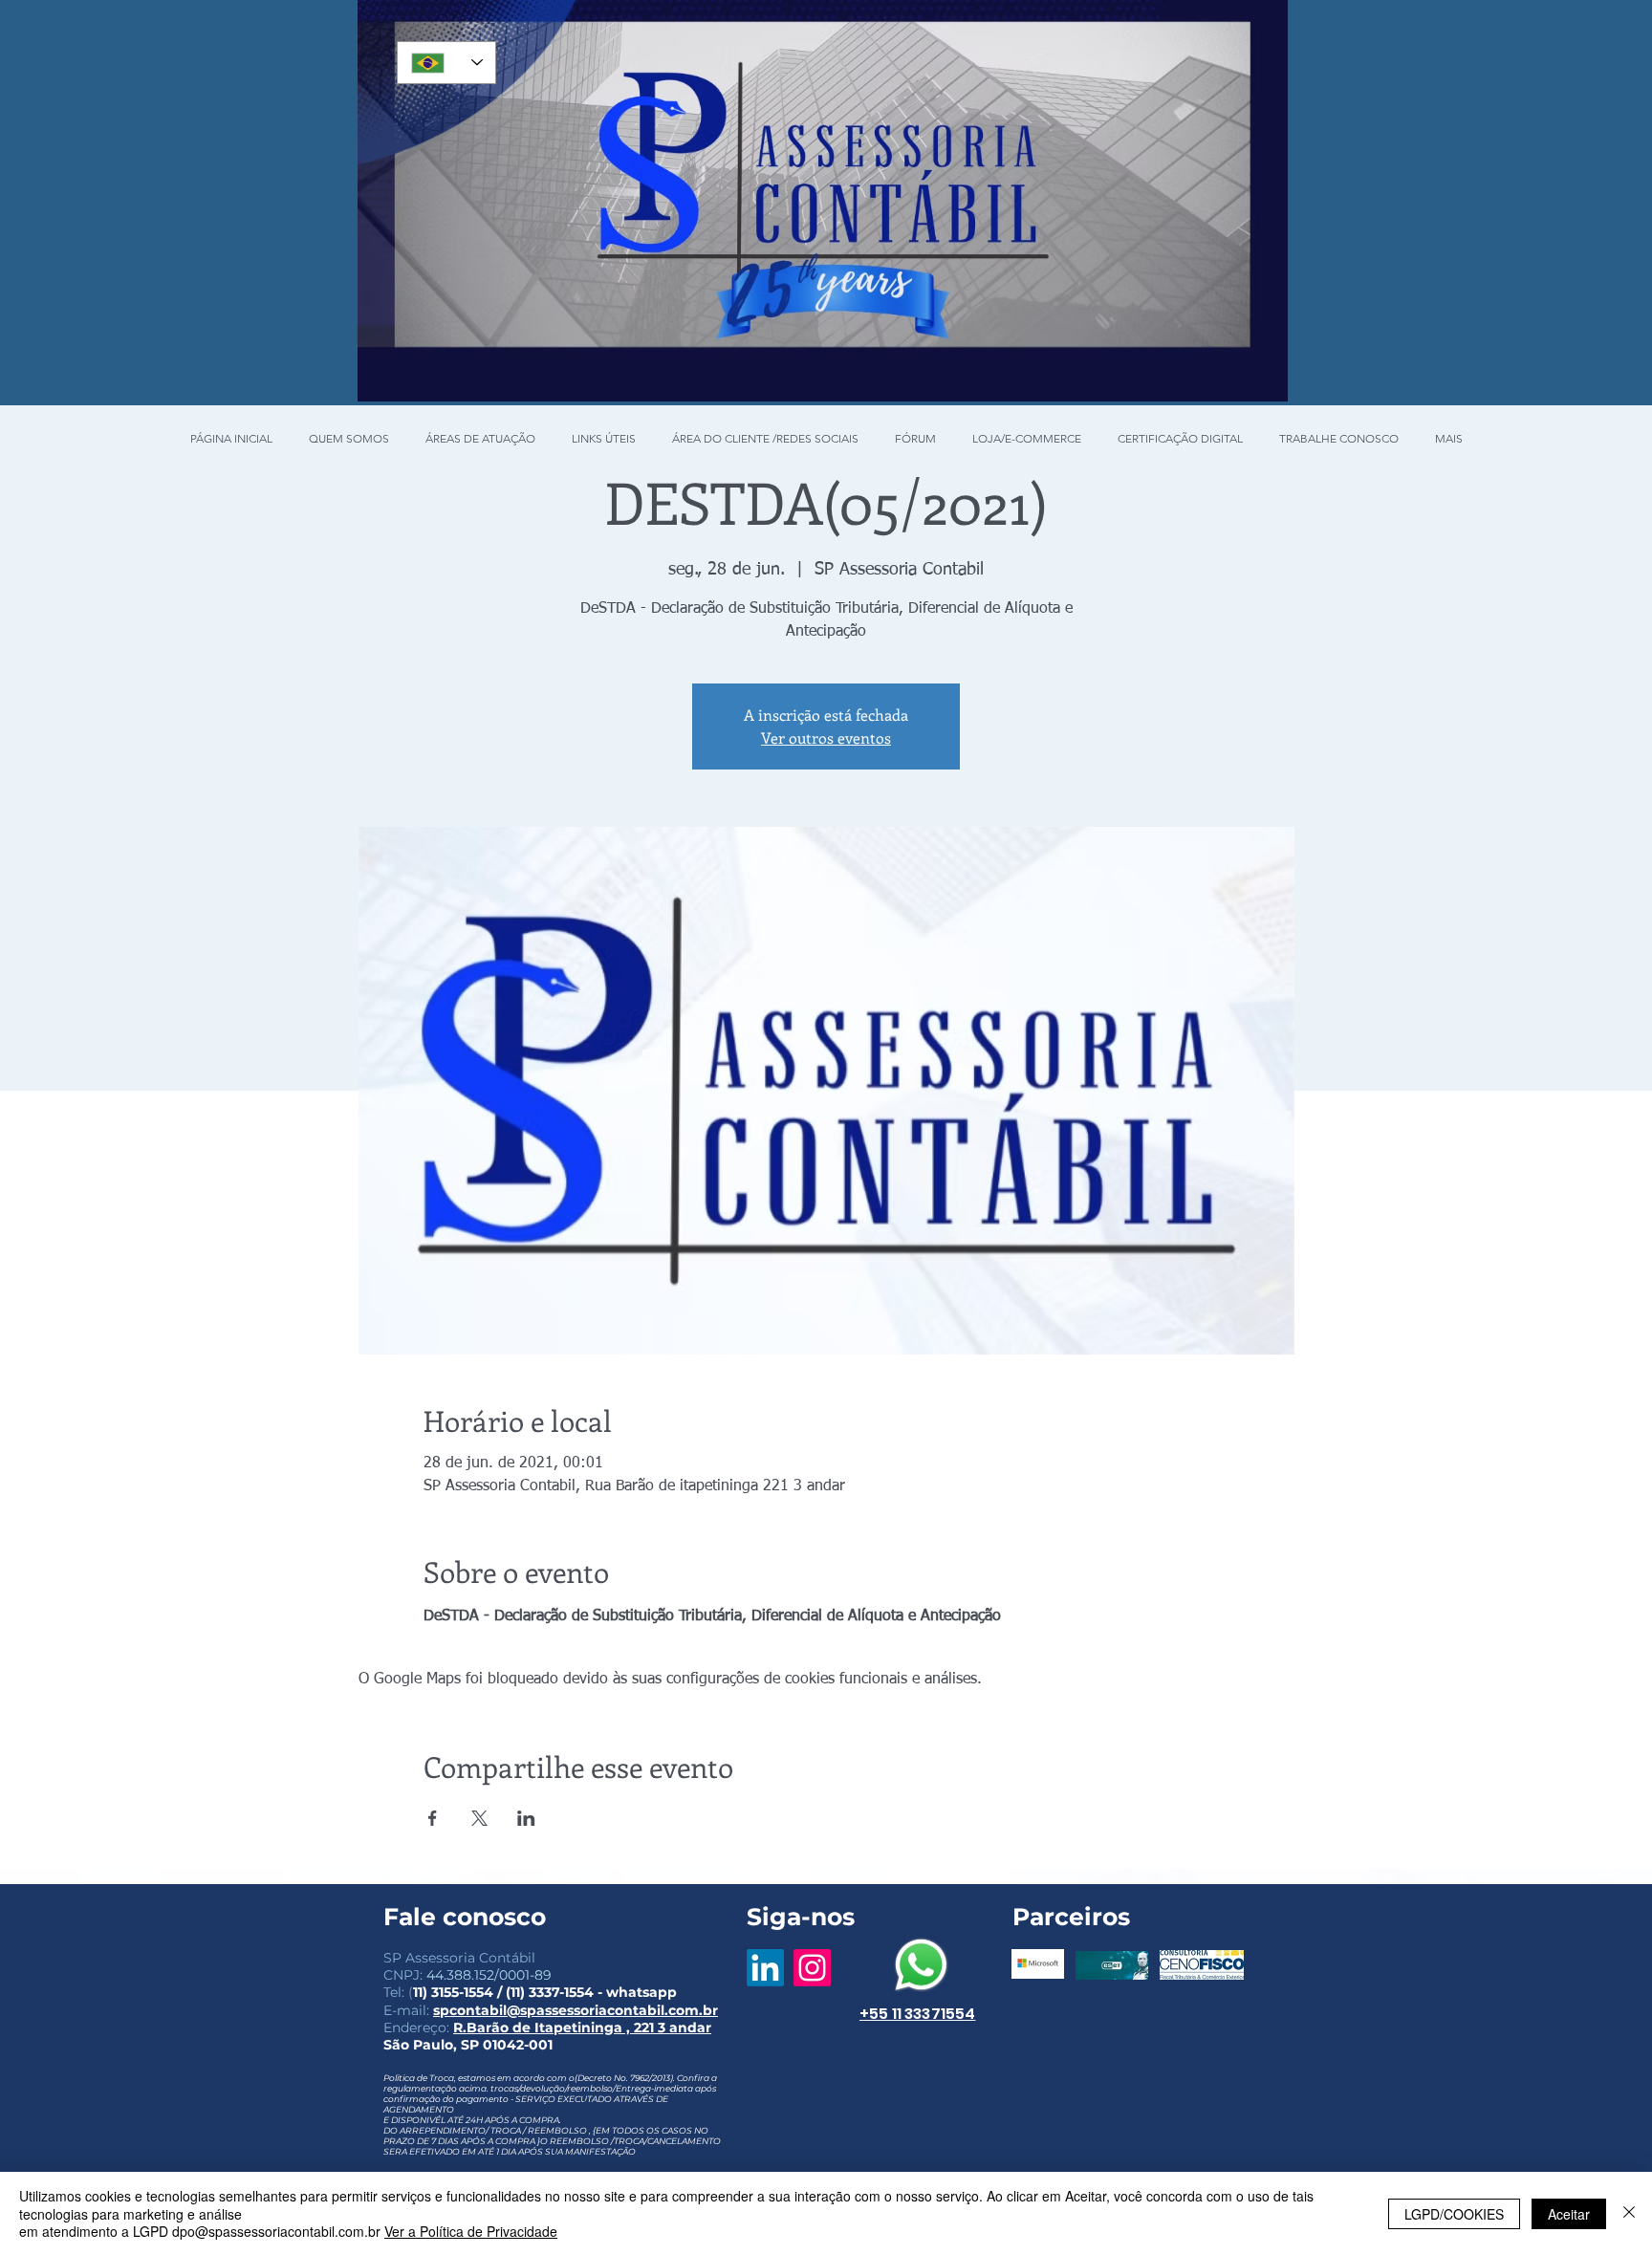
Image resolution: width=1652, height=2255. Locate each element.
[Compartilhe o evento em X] (479, 1818)
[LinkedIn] (765, 1968)
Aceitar (1569, 2214)
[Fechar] (1629, 2213)
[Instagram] (812, 1968)
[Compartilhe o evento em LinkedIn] (526, 1818)
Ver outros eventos (826, 737)
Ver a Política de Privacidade (471, 2231)
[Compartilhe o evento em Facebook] (433, 1818)
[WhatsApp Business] (921, 1965)
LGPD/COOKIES (1454, 2214)
